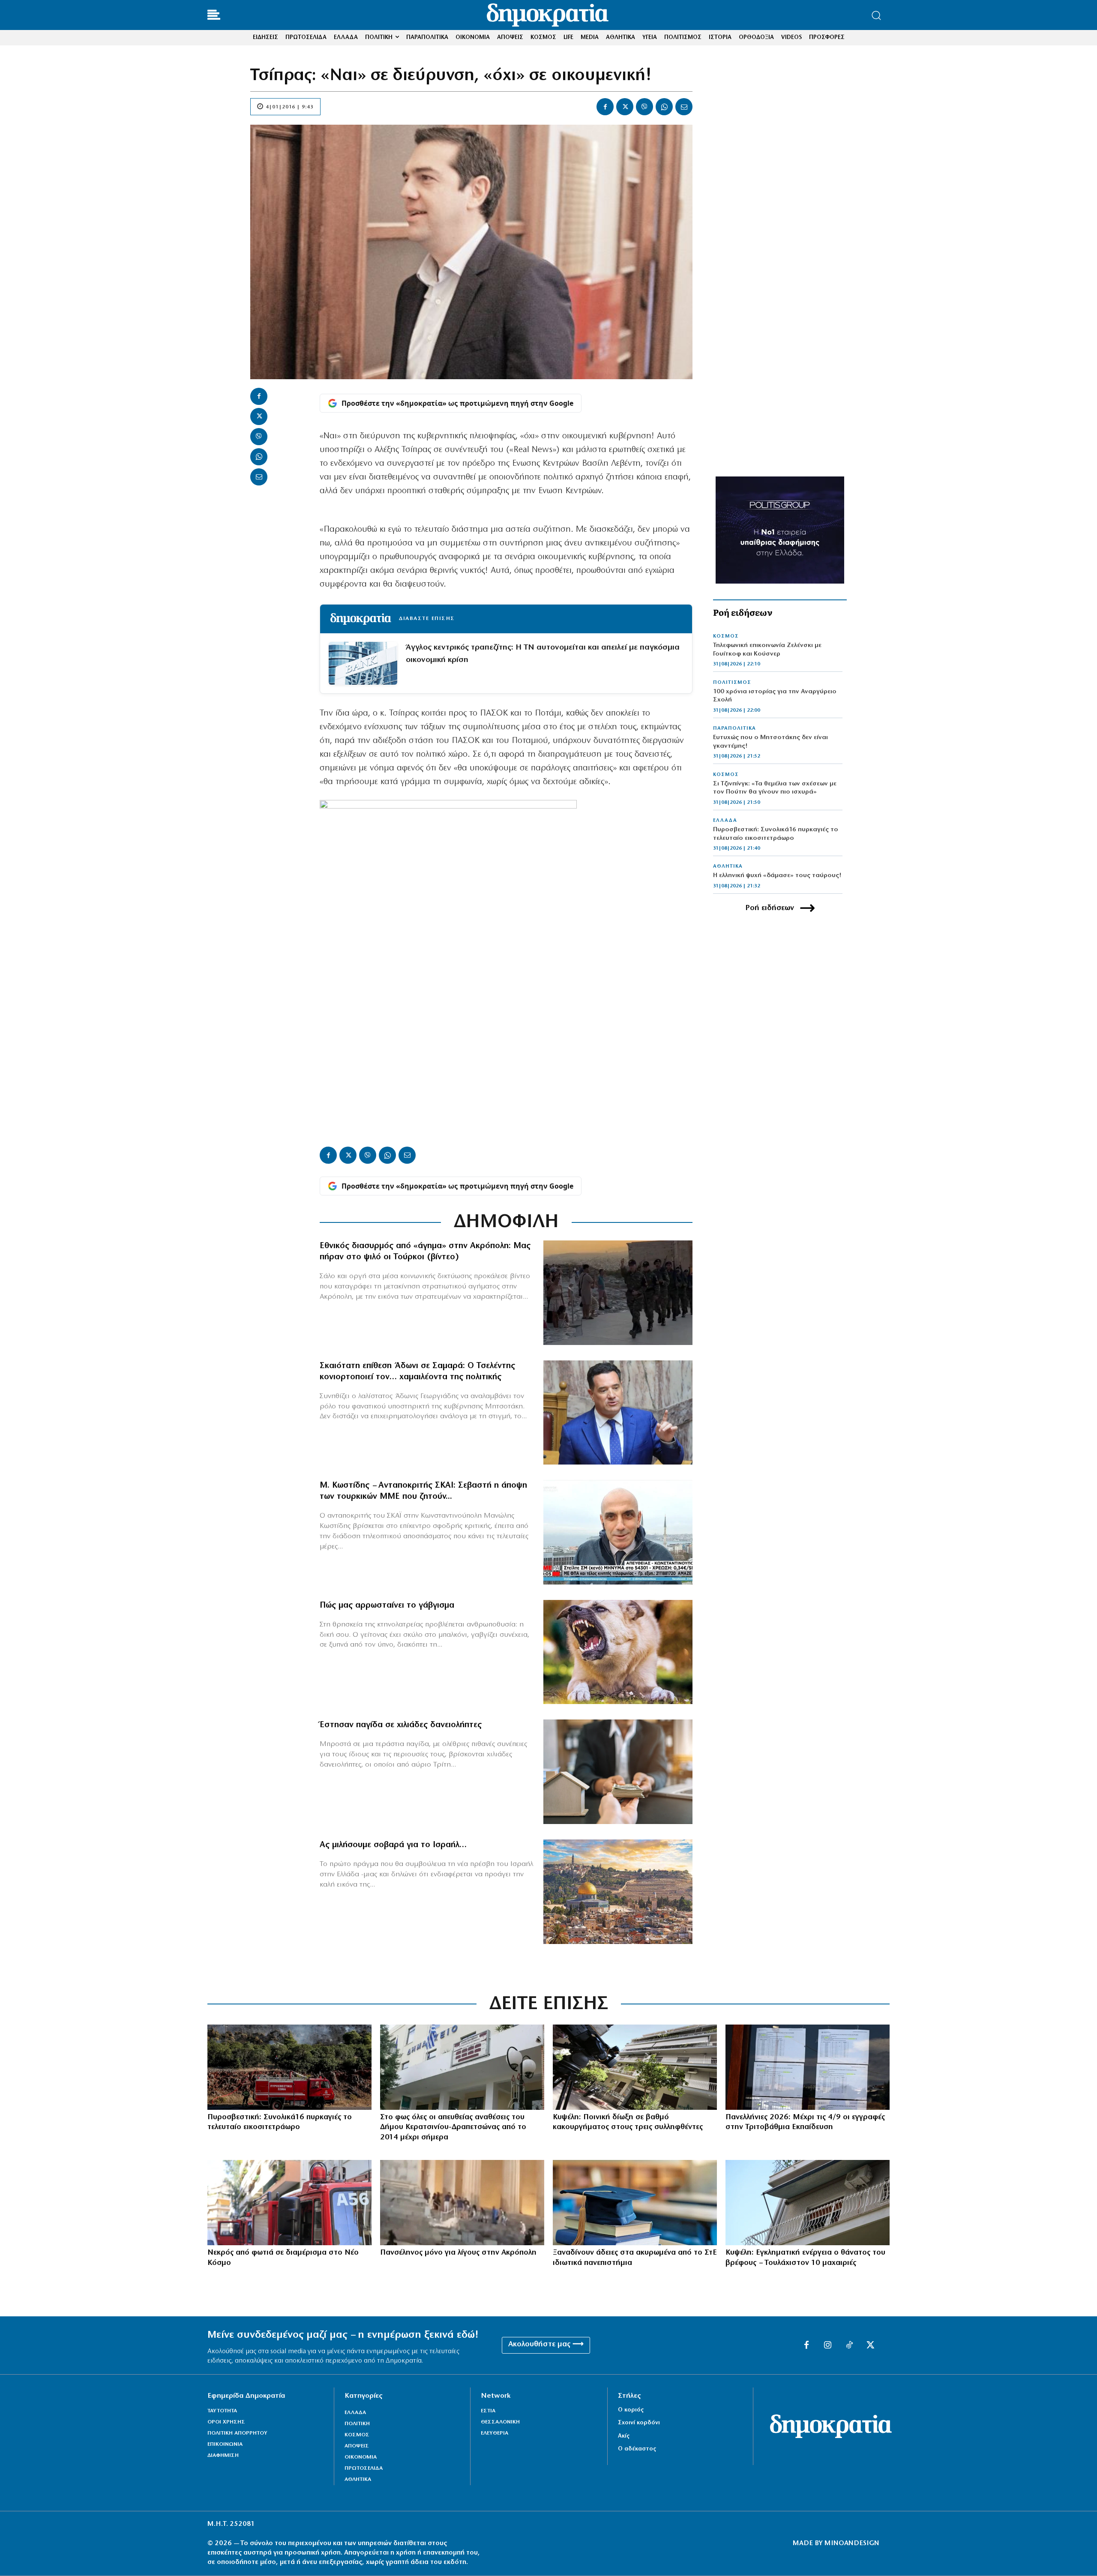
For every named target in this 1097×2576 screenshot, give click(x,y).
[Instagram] (828, 2345)
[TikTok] (849, 2345)
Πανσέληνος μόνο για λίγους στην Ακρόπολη (458, 2253)
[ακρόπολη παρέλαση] (618, 1293)
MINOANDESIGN (852, 2543)
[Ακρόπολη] (462, 2203)
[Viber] (644, 107)
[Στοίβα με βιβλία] (635, 2203)
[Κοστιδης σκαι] (618, 1532)
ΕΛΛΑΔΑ (725, 821)
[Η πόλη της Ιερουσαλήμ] (618, 1892)
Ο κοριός (631, 2410)
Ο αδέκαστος (637, 2449)
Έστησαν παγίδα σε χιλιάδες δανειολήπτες (401, 1725)
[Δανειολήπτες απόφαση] (618, 1772)
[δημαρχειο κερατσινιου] (462, 2067)
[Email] (684, 107)
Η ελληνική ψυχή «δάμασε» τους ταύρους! (777, 876)
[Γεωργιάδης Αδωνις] (618, 1413)
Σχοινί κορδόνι (639, 2423)
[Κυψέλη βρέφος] (808, 2203)
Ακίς (624, 2436)
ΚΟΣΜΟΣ (726, 636)
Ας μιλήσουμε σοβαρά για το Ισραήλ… (393, 1845)
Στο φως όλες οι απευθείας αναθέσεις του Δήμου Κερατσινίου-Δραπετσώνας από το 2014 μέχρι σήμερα (453, 2128)
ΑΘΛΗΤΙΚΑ (728, 866)
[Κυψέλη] (635, 2067)
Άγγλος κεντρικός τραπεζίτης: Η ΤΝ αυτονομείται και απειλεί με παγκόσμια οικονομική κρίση (543, 654)
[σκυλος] (618, 1652)
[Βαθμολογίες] (808, 2067)
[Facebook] (605, 107)
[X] (625, 107)
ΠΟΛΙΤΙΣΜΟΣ (732, 683)
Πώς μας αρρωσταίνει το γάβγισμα (387, 1606)
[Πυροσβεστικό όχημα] (289, 2203)
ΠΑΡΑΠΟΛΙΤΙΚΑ (734, 728)
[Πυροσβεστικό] (289, 2067)
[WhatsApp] (664, 107)
